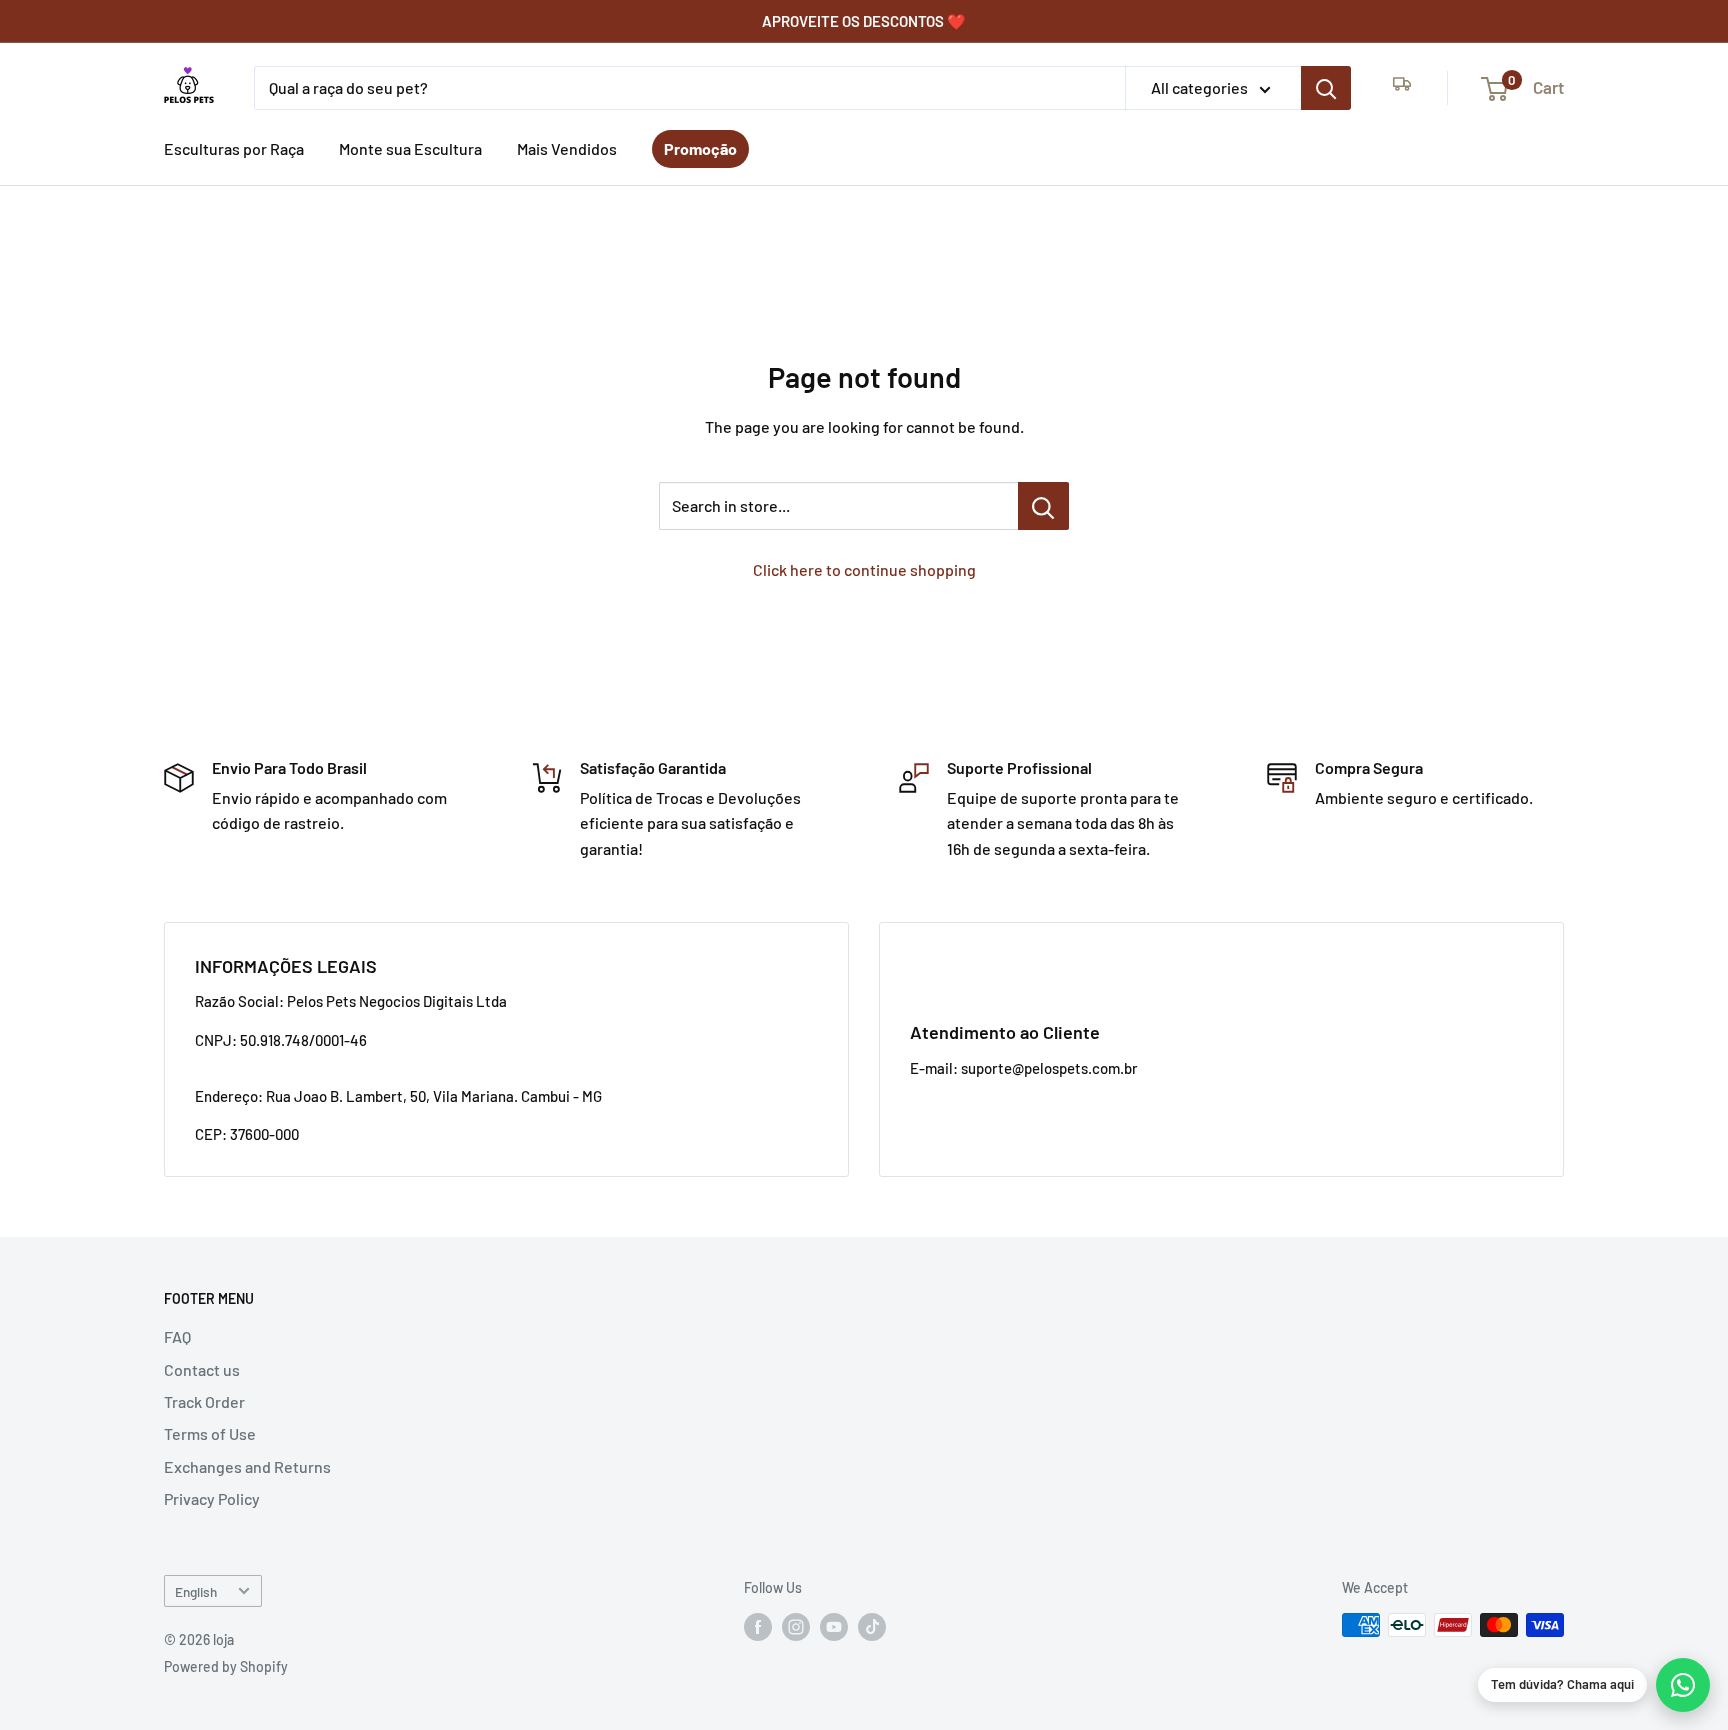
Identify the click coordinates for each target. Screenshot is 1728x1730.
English (196, 1591)
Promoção (700, 148)
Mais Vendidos (567, 148)
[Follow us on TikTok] (872, 1627)
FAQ (177, 1336)
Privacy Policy (212, 1498)
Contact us (202, 1369)
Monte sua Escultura (410, 148)
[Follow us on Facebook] (758, 1627)
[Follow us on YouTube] (834, 1627)
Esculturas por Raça (234, 148)
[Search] (1326, 88)
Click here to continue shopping (864, 569)
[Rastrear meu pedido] (1402, 88)
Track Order (204, 1401)
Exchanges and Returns (247, 1466)
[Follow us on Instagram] (796, 1627)
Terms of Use (210, 1433)
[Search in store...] (1043, 506)
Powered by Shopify (226, 1666)
